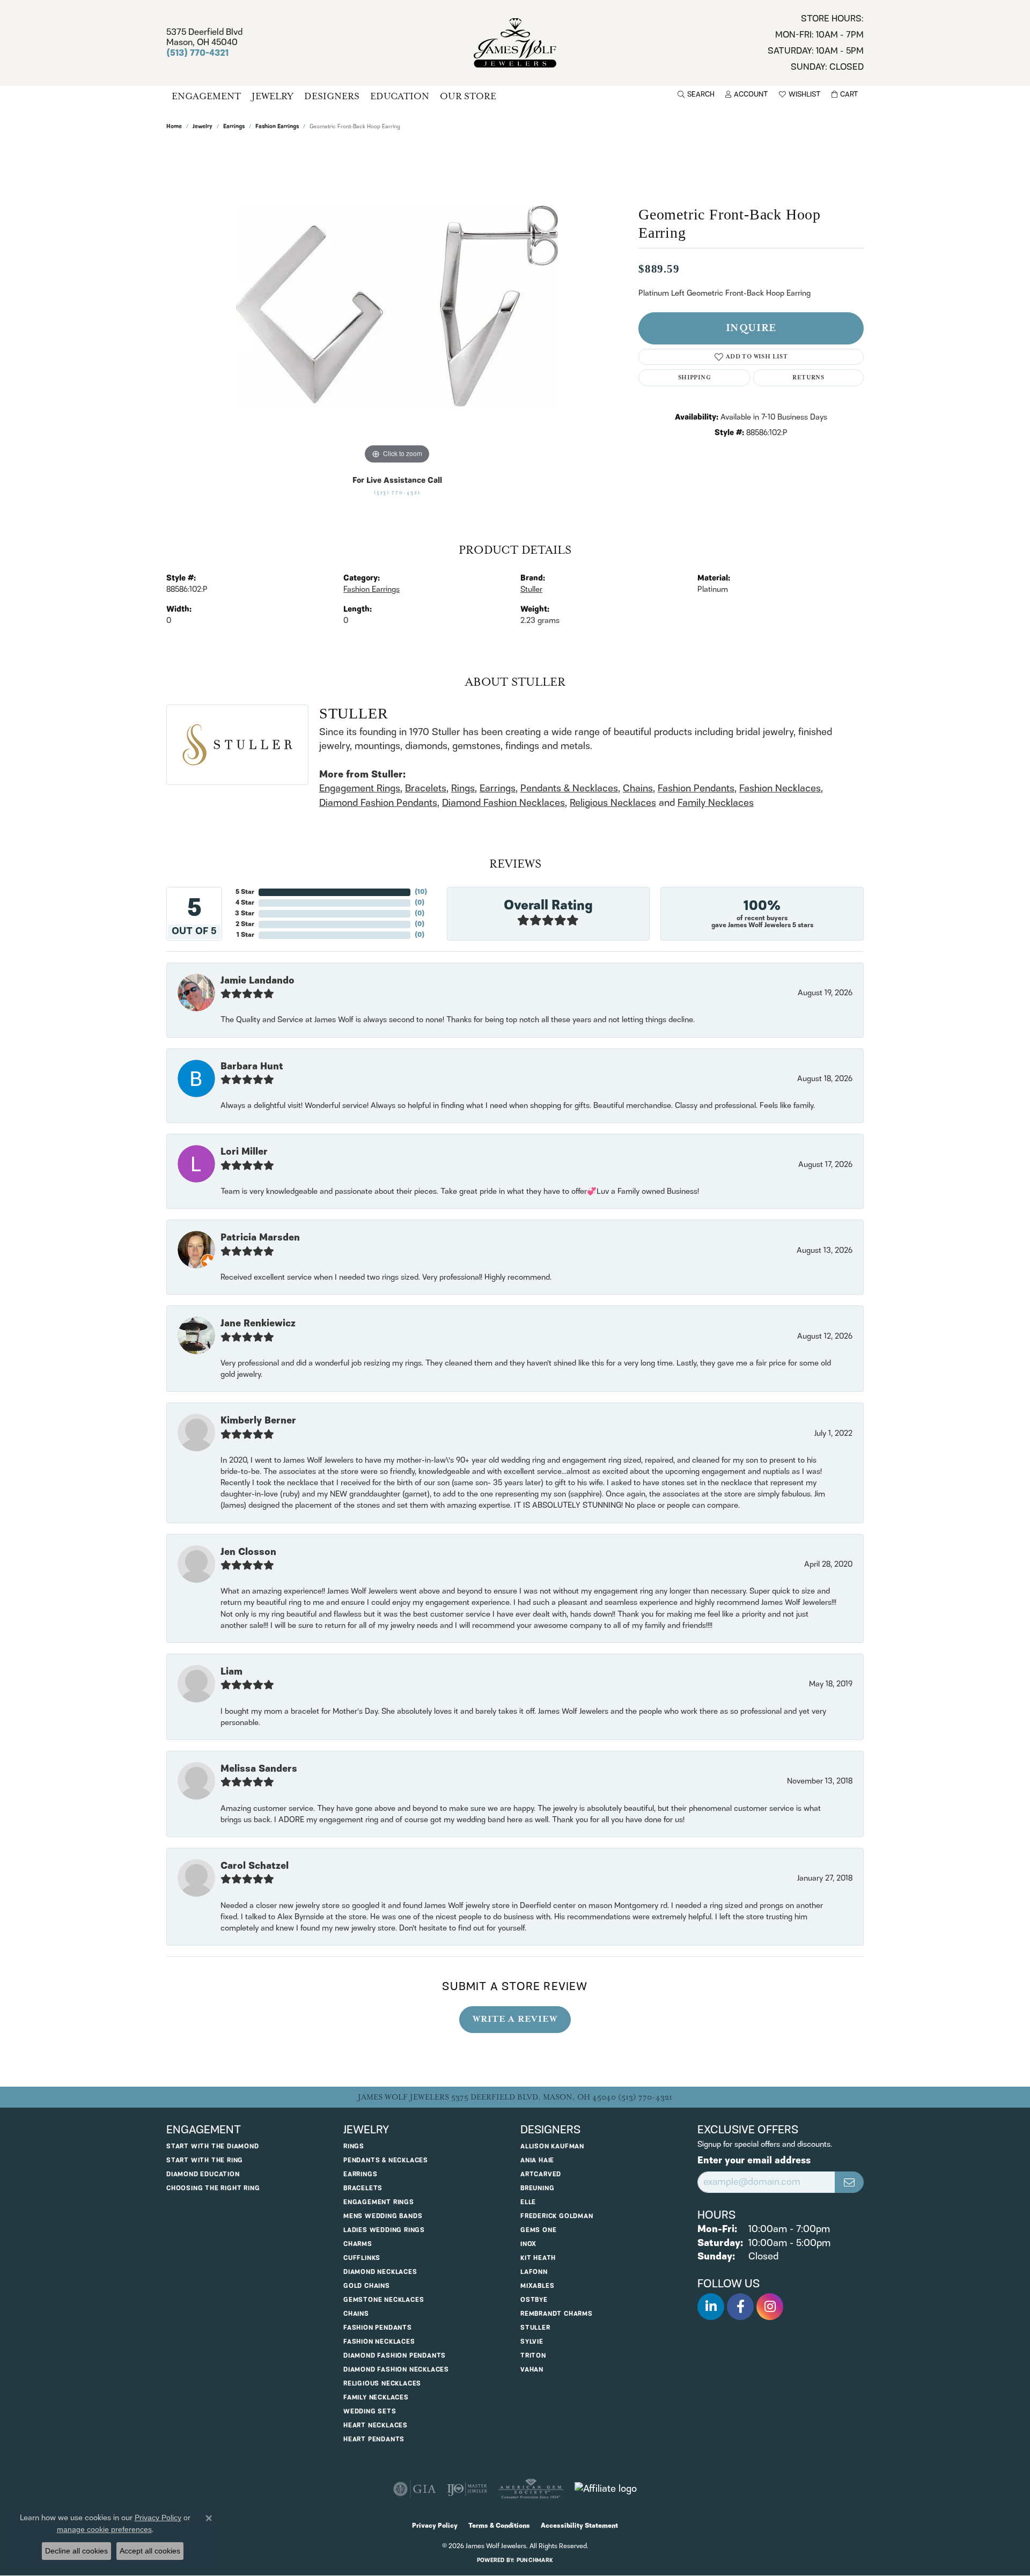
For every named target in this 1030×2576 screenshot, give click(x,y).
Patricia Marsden (260, 1238)
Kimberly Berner (258, 1421)
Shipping (694, 377)
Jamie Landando (257, 981)
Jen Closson (248, 1552)
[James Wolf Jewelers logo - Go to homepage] (515, 43)
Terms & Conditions (499, 2526)
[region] (397, 306)
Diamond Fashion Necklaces (503, 803)
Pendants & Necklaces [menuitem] (386, 2160)
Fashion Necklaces (780, 788)
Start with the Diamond (213, 2146)
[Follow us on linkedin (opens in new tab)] (711, 2307)
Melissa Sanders (259, 1769)
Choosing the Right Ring (213, 2188)
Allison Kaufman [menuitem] (552, 2146)
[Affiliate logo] (606, 2489)
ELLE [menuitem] (528, 2202)
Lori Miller (244, 1152)
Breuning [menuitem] (537, 2188)
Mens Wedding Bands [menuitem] (383, 2216)
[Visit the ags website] (531, 2489)
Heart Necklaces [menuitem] (376, 2425)
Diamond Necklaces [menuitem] (380, 2272)
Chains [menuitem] (356, 2314)
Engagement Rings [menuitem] (379, 2202)
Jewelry (273, 96)
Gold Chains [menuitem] (367, 2286)
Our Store (468, 96)
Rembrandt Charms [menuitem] (557, 2314)
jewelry (203, 127)
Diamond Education (203, 2174)
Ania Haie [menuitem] (537, 2160)
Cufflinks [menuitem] (362, 2258)
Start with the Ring (205, 2160)
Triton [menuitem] (533, 2356)
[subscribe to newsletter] (849, 2182)
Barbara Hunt (252, 1067)
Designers (332, 96)
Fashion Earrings (277, 127)
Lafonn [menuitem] (534, 2272)
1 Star (245, 935)
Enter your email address (754, 2161)
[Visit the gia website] (415, 2489)
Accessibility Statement (579, 2526)
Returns (808, 377)
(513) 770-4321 (397, 493)
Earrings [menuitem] (360, 2174)
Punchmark (535, 2560)
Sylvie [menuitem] (532, 2342)
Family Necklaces (716, 803)
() (421, 892)
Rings (463, 788)
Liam (231, 1672)
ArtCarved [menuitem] (541, 2174)
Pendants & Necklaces (569, 788)
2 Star (245, 924)
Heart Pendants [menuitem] (374, 2439)
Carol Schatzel (255, 1866)
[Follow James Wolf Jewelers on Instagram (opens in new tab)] (770, 2307)
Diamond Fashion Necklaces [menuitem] (396, 2370)
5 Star (245, 892)
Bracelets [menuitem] (363, 2188)
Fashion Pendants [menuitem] (378, 2328)
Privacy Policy (435, 2526)
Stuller (531, 590)
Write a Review (515, 2019)
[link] (816, 43)
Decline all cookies (76, 2551)
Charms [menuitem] (358, 2244)
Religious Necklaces (613, 803)
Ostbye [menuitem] (534, 2300)
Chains (638, 788)
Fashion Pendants (696, 788)
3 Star (245, 913)
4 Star (245, 903)
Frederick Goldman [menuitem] (557, 2216)
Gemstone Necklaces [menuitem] (384, 2300)
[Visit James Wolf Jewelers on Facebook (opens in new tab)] (740, 2307)
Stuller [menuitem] (535, 2328)
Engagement (206, 96)
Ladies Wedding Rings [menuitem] (384, 2230)
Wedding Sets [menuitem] (370, 2412)
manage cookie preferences (104, 2529)
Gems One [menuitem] (538, 2230)
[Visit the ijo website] (467, 2489)
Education (400, 96)
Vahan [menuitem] (532, 2370)
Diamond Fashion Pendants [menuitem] (395, 2356)
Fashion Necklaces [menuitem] (379, 2342)
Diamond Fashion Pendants (378, 803)
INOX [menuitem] (528, 2244)
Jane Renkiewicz (258, 1324)
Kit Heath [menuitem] (538, 2258)
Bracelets (426, 788)
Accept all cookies (150, 2551)
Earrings (234, 127)
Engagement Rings (360, 788)
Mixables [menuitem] (537, 2286)
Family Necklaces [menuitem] (376, 2398)
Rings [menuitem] (354, 2146)
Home (174, 127)
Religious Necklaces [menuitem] (382, 2384)
